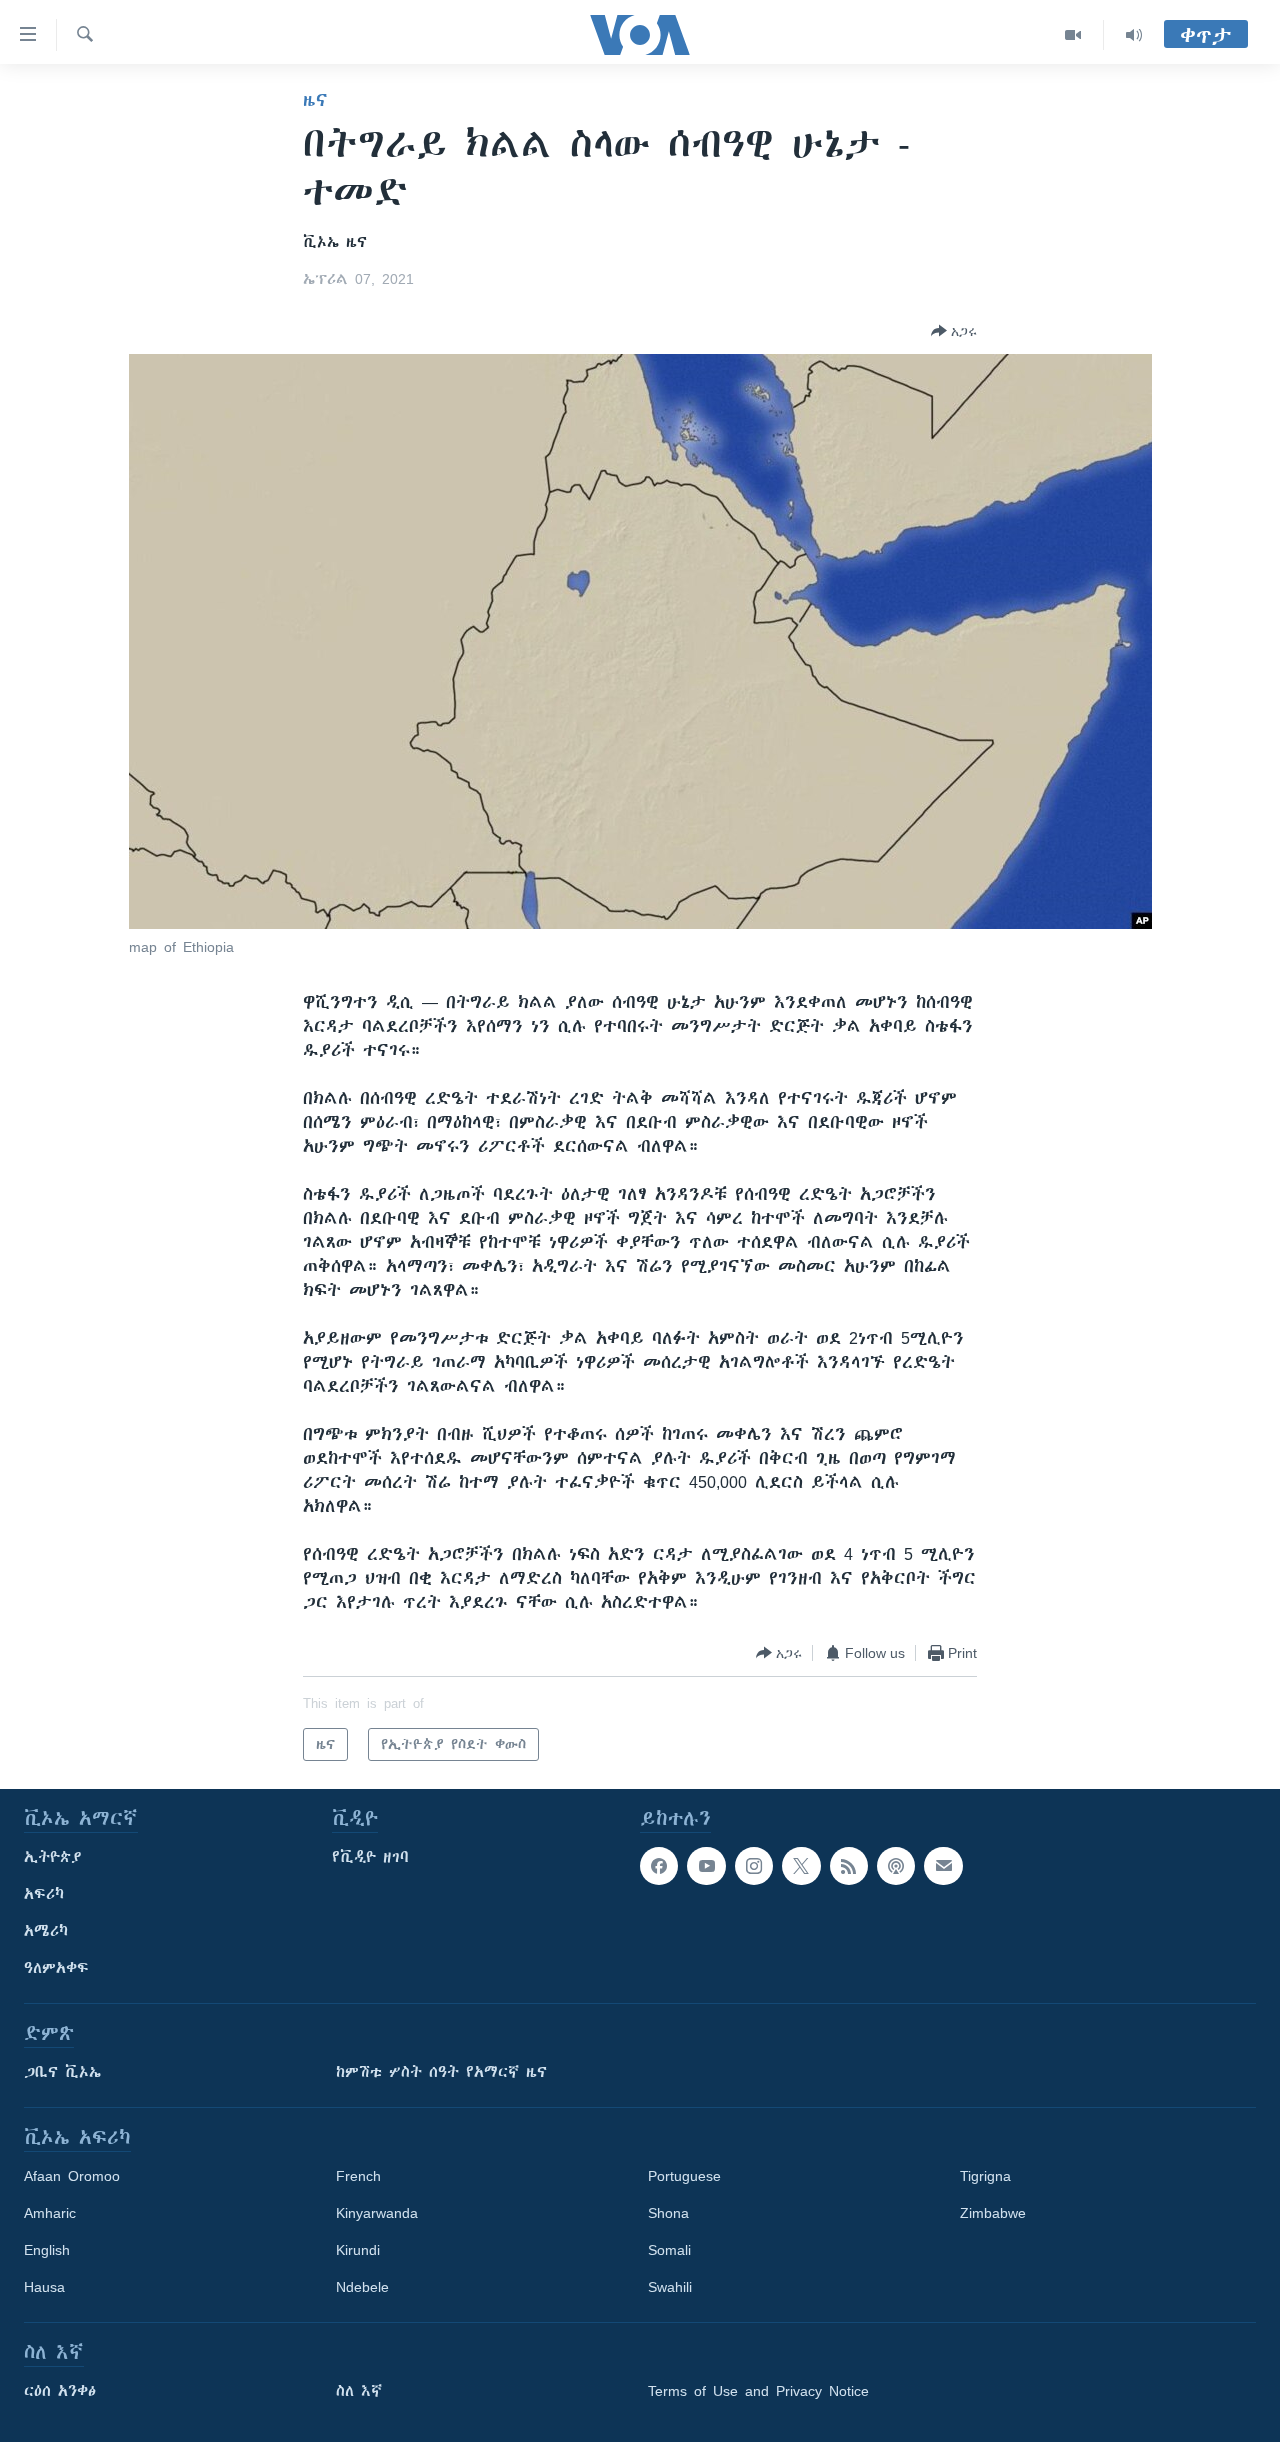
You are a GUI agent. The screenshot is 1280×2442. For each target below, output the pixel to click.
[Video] (1073, 35)
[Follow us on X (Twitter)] (801, 1866)
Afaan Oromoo (72, 2176)
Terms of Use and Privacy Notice (758, 2391)
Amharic (50, 2213)
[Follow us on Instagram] (754, 1866)
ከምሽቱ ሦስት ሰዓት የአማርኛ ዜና (441, 2072)
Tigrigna (985, 2176)
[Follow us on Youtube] (706, 1866)
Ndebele (362, 2287)
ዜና (315, 100)
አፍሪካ (44, 1894)
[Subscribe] (943, 1866)
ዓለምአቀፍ (56, 1968)
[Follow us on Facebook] (659, 1866)
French (358, 2176)
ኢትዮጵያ (53, 1857)
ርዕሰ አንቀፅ (60, 2391)
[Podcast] (896, 1866)
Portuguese (684, 2176)
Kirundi (358, 2250)
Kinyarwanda (377, 2213)
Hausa (44, 2287)
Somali (669, 2250)
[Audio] (1134, 35)
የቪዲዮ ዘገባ (370, 1857)
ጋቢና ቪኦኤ (62, 2072)
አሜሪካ (46, 1931)
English (47, 2250)
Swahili (670, 2287)
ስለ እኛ (359, 2391)
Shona (668, 2213)
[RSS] (849, 1866)
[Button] (954, 331)
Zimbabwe (993, 2213)
